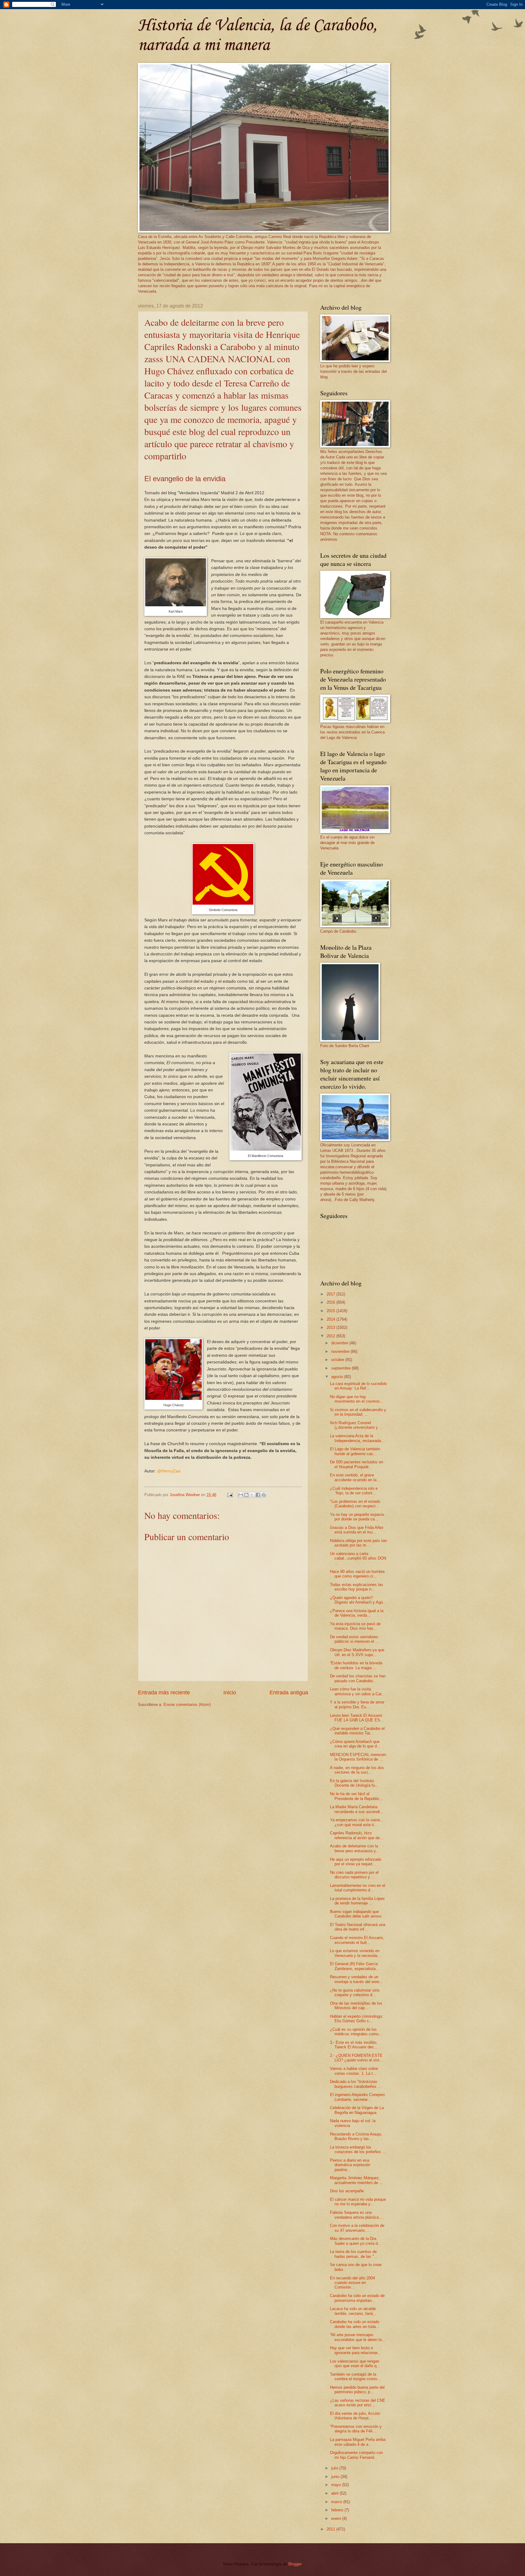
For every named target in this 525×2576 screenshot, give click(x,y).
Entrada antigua (289, 1693)
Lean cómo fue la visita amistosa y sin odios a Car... (357, 1691)
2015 (331, 1311)
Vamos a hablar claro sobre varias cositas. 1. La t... (354, 2071)
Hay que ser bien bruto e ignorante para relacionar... (355, 2350)
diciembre (340, 1343)
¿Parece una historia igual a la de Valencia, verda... (357, 1613)
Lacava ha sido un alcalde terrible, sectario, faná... (353, 2311)
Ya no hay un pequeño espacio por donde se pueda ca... (357, 1517)
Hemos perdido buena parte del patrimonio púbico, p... (357, 2390)
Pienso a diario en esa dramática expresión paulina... (350, 2165)
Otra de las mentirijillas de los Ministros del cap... (356, 2006)
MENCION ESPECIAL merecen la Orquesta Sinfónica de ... (358, 1757)
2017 (331, 1294)
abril (335, 2493)
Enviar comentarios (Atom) (187, 1705)
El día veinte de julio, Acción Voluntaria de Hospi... (355, 2416)
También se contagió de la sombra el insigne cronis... (355, 2377)
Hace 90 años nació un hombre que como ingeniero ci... (357, 1574)
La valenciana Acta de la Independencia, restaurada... (357, 1438)
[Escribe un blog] (246, 1495)
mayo (337, 2485)
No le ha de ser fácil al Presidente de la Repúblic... (357, 1796)
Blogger (295, 2564)
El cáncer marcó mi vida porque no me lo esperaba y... (358, 2202)
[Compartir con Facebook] (258, 1495)
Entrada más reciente (164, 1693)
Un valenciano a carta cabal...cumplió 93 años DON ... (358, 1558)
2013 (331, 1327)
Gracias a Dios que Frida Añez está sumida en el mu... (357, 1530)
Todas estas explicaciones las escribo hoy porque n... (357, 1587)
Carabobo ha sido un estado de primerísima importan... (357, 2298)
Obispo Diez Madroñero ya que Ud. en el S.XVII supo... (357, 1652)
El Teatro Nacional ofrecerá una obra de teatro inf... (358, 1927)
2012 (331, 1336)
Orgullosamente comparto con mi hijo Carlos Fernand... (356, 2455)
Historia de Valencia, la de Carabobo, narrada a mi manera (257, 36)
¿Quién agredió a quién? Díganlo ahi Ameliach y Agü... (358, 1600)
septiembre (341, 1368)
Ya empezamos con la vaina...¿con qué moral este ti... (357, 1822)
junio (336, 2477)
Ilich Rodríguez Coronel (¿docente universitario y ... (356, 1425)
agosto (338, 1377)
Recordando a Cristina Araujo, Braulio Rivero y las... (356, 2136)
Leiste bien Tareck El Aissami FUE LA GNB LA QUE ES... (357, 1718)
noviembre (341, 1351)
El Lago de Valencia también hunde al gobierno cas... (355, 1451)
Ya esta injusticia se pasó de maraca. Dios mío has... (355, 1626)
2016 (331, 1302)
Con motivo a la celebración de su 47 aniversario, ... (357, 2228)
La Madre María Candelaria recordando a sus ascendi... (357, 1809)
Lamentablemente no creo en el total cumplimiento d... (358, 1888)
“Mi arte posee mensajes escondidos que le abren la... (358, 2337)
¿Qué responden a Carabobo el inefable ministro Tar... (357, 1731)
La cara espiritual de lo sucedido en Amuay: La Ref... (358, 1386)
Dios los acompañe (347, 2191)
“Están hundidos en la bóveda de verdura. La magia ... (356, 1665)
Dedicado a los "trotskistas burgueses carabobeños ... (356, 2084)
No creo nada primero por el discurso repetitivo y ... (354, 1875)
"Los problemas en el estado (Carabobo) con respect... (355, 1504)
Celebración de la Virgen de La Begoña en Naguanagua (357, 2110)
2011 (331, 2529)
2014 (331, 1319)
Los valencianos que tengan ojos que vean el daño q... (355, 2363)
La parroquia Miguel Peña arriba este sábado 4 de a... (358, 2442)
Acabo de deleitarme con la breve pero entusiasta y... (355, 1848)
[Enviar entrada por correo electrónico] (230, 1495)
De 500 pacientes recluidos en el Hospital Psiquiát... (357, 1464)
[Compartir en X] (252, 1495)
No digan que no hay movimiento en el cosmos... (357, 1399)
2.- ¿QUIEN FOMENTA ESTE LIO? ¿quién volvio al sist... (357, 2058)
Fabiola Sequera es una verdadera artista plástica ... (357, 2215)
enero (337, 2518)
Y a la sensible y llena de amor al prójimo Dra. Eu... (357, 1704)
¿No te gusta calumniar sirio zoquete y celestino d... (355, 1992)
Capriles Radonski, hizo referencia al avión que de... (357, 1835)
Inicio (230, 1693)
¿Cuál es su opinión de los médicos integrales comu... (356, 2032)
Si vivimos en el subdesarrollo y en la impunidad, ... (358, 1412)
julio (335, 2468)
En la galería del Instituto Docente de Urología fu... (354, 1783)
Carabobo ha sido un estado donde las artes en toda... (355, 2324)
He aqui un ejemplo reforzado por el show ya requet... (356, 1862)
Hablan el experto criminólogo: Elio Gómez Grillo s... (357, 2019)
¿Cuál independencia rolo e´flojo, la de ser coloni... (354, 1491)
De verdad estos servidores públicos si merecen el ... (354, 1639)
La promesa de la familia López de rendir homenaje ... (357, 1901)
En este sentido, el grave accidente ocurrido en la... (355, 1477)
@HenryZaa (169, 1471)
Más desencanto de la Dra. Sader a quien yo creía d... (356, 2241)
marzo (337, 2502)
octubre (338, 1360)
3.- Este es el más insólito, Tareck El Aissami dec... (354, 2045)
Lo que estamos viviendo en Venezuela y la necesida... (355, 1953)
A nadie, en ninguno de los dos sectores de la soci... (357, 1770)
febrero (338, 2510)
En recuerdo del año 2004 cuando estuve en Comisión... (352, 2283)
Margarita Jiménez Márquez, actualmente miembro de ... (356, 2180)
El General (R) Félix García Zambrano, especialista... (355, 1966)
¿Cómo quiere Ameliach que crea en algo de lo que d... (355, 1744)
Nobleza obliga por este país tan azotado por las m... (358, 1543)
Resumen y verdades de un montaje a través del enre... (356, 1979)
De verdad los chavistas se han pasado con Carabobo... (358, 1678)
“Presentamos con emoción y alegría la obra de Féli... (356, 2429)
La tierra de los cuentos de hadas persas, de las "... (354, 2254)
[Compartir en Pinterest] (264, 1495)
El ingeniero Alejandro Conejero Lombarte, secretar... (357, 2097)
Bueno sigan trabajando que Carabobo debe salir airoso (356, 1914)
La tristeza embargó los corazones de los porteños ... (358, 2149)
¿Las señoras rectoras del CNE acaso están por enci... (358, 2403)
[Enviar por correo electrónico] (241, 1495)
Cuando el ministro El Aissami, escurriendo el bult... (357, 1940)
